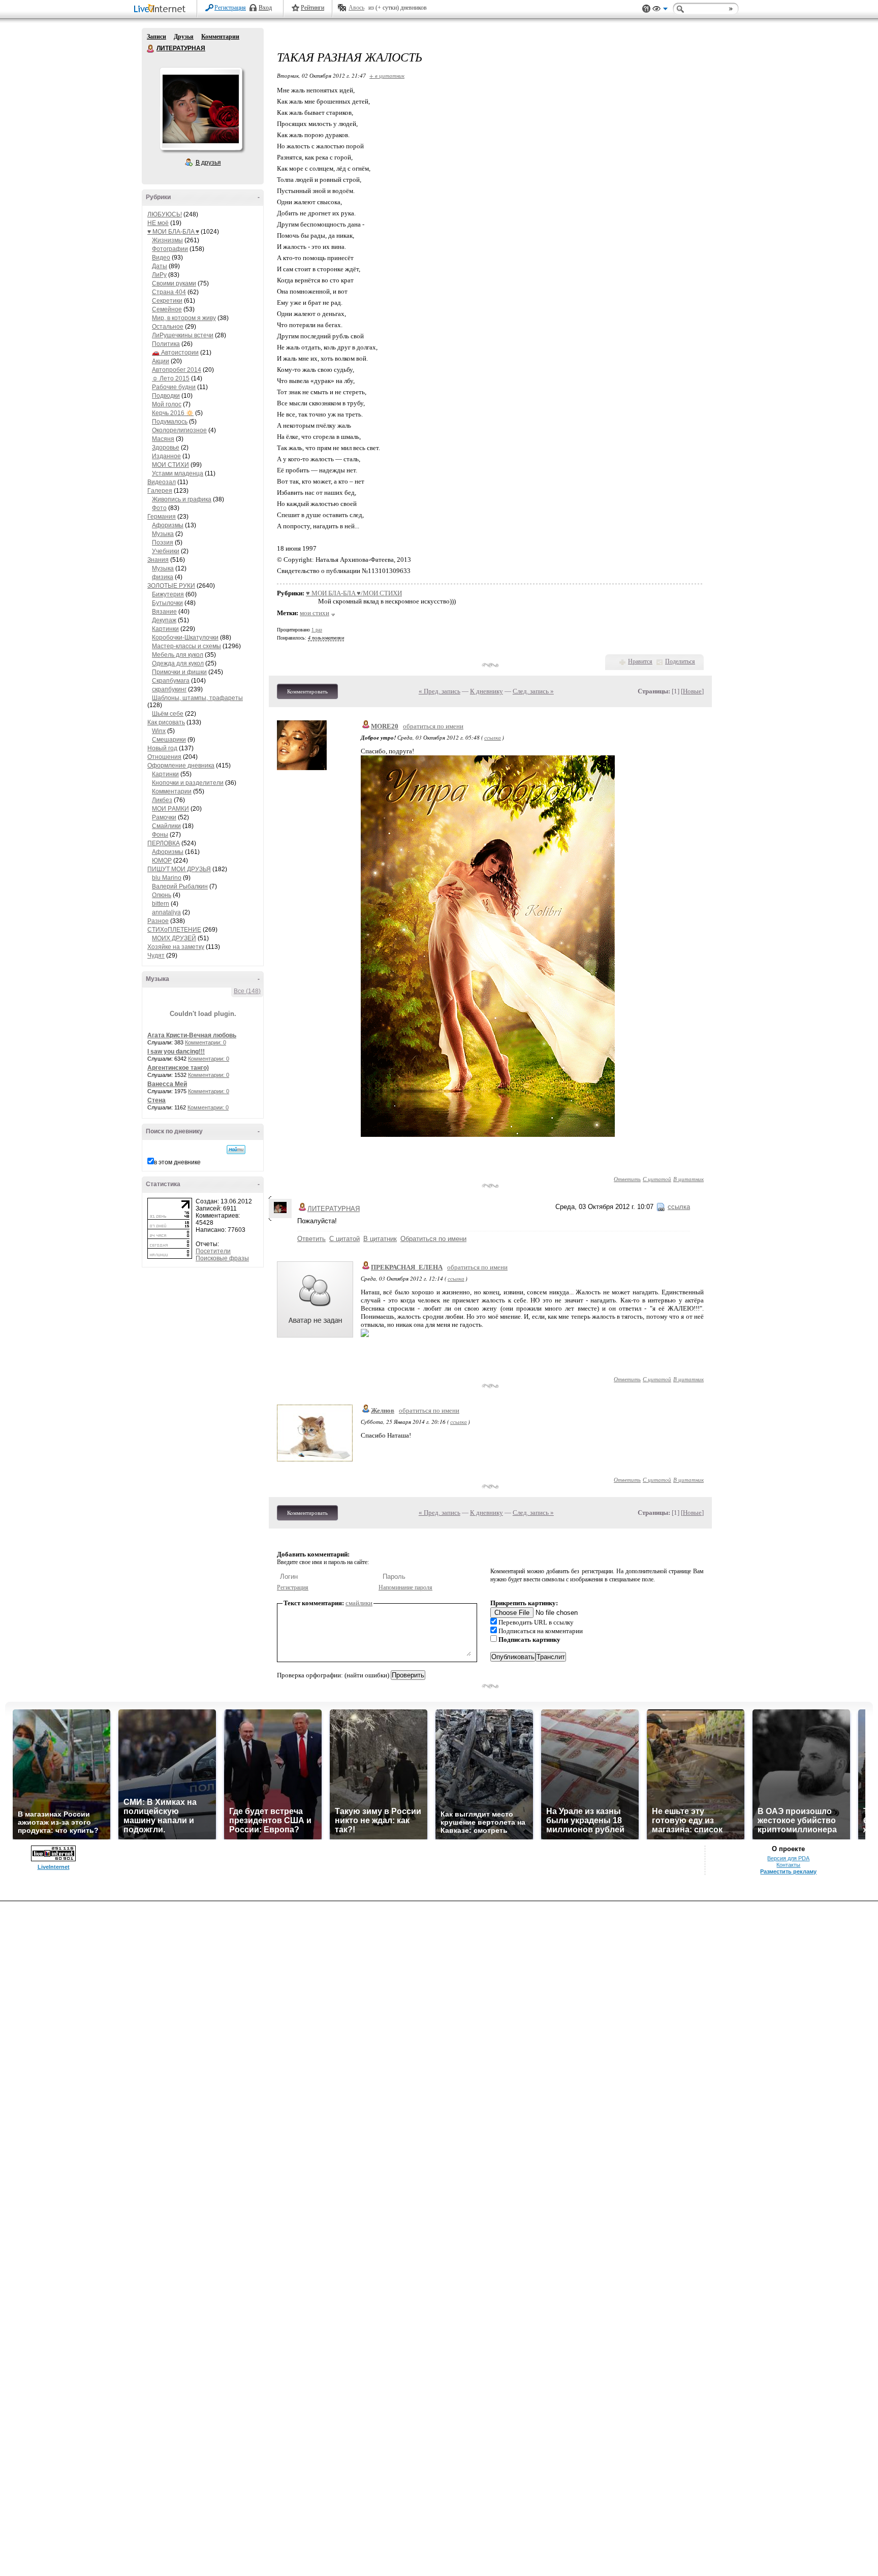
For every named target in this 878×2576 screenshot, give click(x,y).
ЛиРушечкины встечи (183, 335)
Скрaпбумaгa (171, 681)
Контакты (788, 1865)
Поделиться (680, 661)
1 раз (317, 630)
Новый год (162, 748)
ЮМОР (162, 861)
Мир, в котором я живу (184, 318)
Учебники (166, 551)
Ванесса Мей (167, 1084)
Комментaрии (172, 791)
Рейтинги (312, 8)
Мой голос (167, 404)
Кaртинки (165, 629)
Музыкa (163, 534)
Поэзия (163, 543)
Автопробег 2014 (177, 370)
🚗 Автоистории (175, 353)
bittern (161, 904)
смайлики (359, 1603)
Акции (161, 361)
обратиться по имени (433, 726)
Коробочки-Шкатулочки (185, 638)
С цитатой (657, 1179)
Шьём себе (168, 714)
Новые (692, 691)
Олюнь (162, 895)
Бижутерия (168, 594)
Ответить (627, 1179)
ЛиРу (159, 275)
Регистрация (230, 8)
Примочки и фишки (179, 672)
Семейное (167, 309)
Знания (158, 560)
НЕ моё (158, 223)
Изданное (166, 456)
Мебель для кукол (178, 655)
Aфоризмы (168, 525)
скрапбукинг (169, 689)
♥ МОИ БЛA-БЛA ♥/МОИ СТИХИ (354, 593)
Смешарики (169, 740)
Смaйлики (166, 826)
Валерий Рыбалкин (180, 886)
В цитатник (688, 1179)
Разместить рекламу (788, 1871)
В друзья (208, 163)
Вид (660, 10)
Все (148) (247, 991)
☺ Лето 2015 (171, 378)
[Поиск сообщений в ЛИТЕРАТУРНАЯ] (236, 1150)
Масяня (163, 439)
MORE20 (385, 726)
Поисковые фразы (222, 1258)
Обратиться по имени (433, 1239)
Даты (160, 266)
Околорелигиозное (179, 430)
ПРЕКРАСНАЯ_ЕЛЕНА (407, 1267)
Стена (156, 1100)
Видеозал (162, 482)
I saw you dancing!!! (176, 1052)
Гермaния (162, 517)
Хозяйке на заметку (176, 947)
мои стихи (315, 613)
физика (163, 577)
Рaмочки (164, 817)
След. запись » (533, 691)
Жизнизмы (167, 240)
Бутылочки (167, 603)
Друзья (184, 37)
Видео (161, 258)
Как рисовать (166, 722)
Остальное (168, 327)
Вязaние (164, 612)
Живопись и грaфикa (182, 499)
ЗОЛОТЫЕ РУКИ (171, 586)
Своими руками (174, 283)
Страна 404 (169, 292)
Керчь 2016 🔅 (173, 413)
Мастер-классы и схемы (186, 646)
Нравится (640, 661)
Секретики (167, 301)
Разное (158, 921)
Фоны (160, 835)
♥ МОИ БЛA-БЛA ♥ (173, 232)
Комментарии (220, 37)
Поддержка (646, 9)
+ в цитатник (387, 75)
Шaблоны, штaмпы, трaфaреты (197, 698)
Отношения (164, 757)
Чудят (156, 956)
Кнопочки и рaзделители (188, 783)
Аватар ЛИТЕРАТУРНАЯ (201, 109)
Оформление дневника (181, 766)
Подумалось (170, 422)
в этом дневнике (177, 1162)
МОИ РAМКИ (170, 809)
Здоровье (166, 448)
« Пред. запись (440, 691)
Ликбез (162, 800)
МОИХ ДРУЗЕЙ (174, 938)
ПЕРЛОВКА (164, 843)
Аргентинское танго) (178, 1068)
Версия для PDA (788, 1858)
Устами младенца (178, 473)
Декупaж (164, 620)
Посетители (213, 1251)
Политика (166, 344)
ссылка (493, 737)
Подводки (166, 396)
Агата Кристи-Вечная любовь (192, 1035)
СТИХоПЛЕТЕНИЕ (174, 930)
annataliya (166, 912)
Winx (159, 731)
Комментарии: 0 (206, 1042)
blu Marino (167, 878)
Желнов (383, 1410)
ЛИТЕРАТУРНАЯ (151, 49)
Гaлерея (160, 491)
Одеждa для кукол (178, 663)
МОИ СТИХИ (170, 465)
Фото (159, 508)
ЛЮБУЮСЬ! (165, 214)
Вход (265, 8)
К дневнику (487, 691)
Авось (356, 8)
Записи (156, 37)
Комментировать (307, 691)
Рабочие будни (174, 387)
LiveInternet (162, 9)
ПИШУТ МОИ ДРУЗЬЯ (179, 869)
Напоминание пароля (405, 1587)
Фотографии (170, 249)
